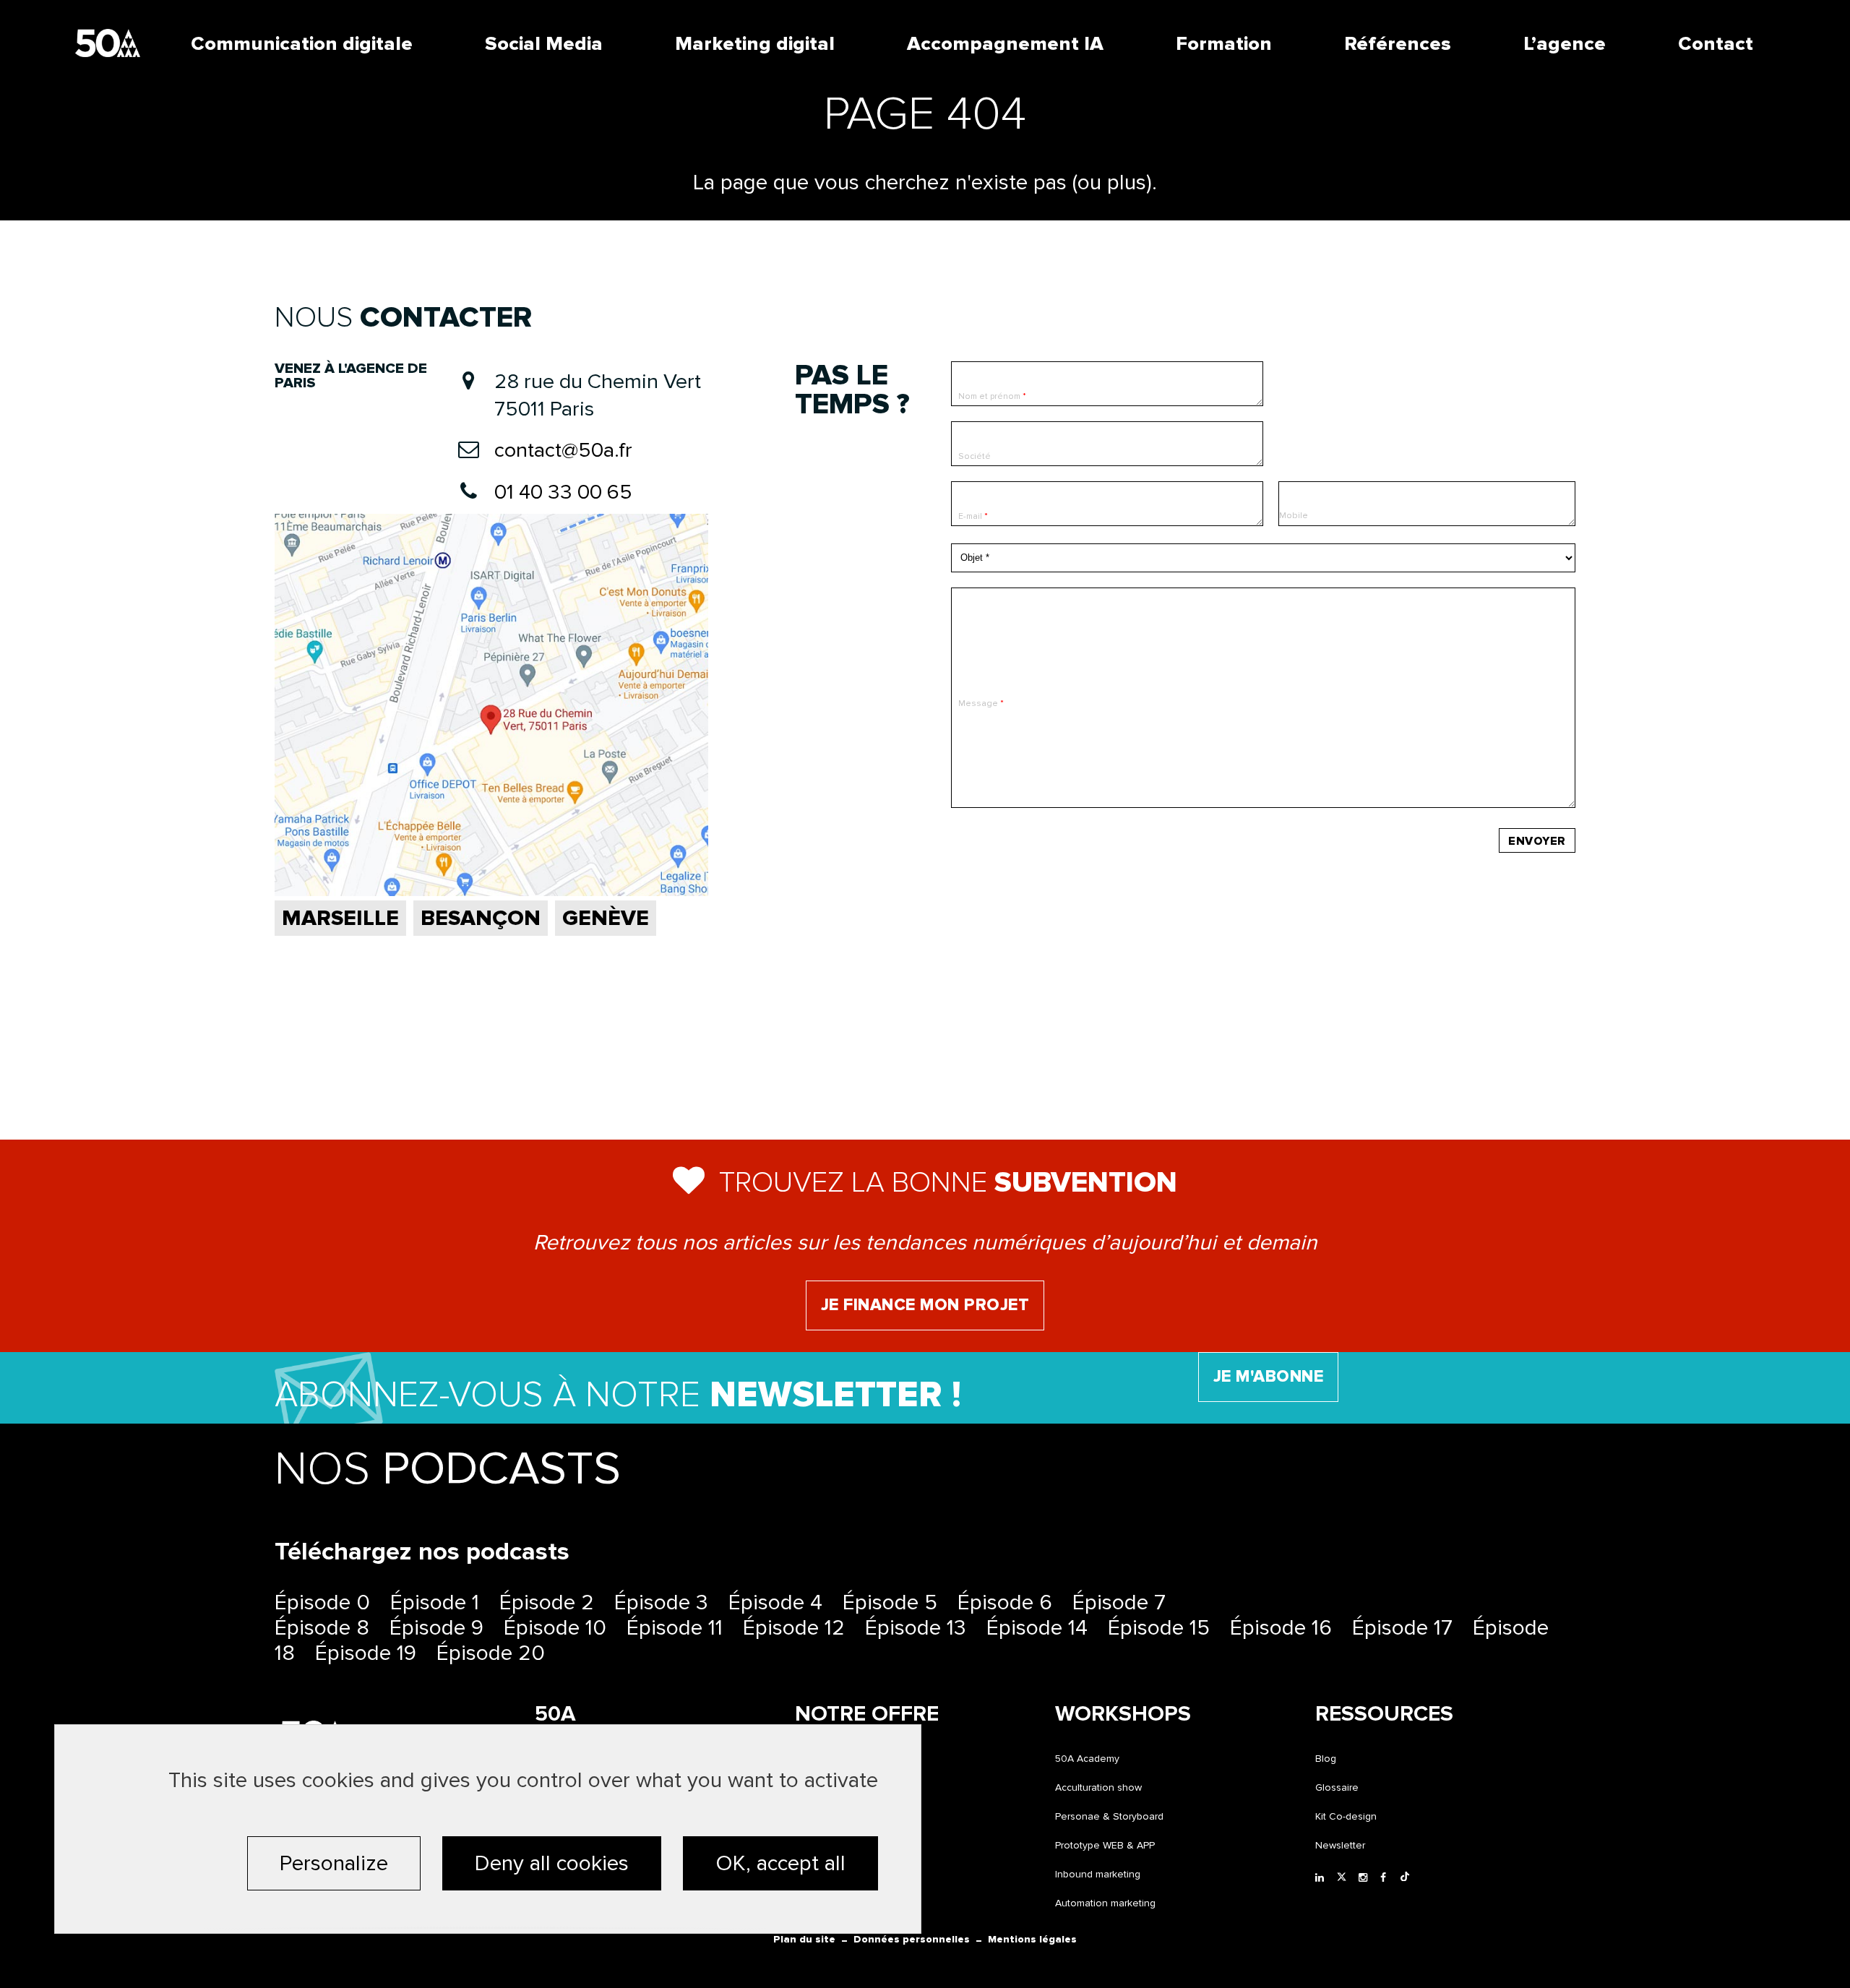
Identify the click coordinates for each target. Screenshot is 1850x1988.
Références (1398, 44)
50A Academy (1087, 1759)
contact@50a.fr (563, 450)
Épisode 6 (1005, 1602)
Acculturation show (1098, 1787)
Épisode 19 (366, 1653)
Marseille (340, 918)
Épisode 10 (555, 1628)
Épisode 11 (675, 1628)
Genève (606, 918)
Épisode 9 (436, 1628)
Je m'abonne (1269, 1377)
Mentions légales (1032, 1939)
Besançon (481, 918)
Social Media (544, 44)
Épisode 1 (435, 1602)
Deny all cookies (552, 1863)
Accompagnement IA (1005, 44)
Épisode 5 (890, 1602)
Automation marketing (1105, 1903)
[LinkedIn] (1322, 1878)
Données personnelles (912, 1939)
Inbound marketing (1098, 1874)
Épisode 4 (775, 1602)
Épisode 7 (1119, 1602)
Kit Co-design (1346, 1816)
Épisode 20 (491, 1653)
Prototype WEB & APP (1105, 1845)
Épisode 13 (916, 1628)
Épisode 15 (1159, 1628)
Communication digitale (302, 44)
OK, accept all (780, 1863)
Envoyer (1537, 841)
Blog (1326, 1759)
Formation (1224, 44)
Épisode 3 (661, 1602)
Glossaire (1337, 1787)
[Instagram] (1366, 1878)
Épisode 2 (547, 1602)
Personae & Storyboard (1109, 1816)
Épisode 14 (1037, 1628)
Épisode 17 (1402, 1628)
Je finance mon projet (925, 1305)
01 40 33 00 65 (563, 492)
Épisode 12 (794, 1628)
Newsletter (1340, 1845)
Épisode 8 (322, 1628)
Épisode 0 (322, 1602)
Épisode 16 (1281, 1628)
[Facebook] (1387, 1878)
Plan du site (804, 1939)
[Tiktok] (1408, 1878)
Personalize (334, 1863)
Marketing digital (755, 44)
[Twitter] (1344, 1878)
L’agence (1565, 44)
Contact (1716, 44)
